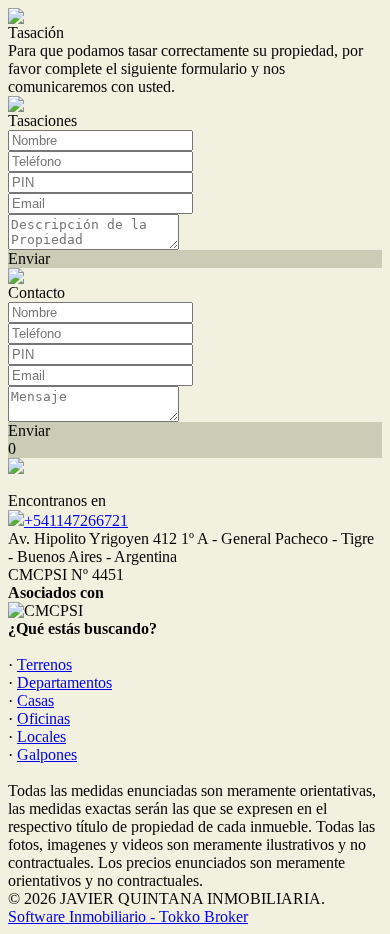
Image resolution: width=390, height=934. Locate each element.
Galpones (47, 754)
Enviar (29, 258)
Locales (41, 736)
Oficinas (43, 718)
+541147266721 (76, 520)
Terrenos (44, 664)
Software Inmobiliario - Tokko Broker (128, 916)
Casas (35, 700)
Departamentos (64, 682)
